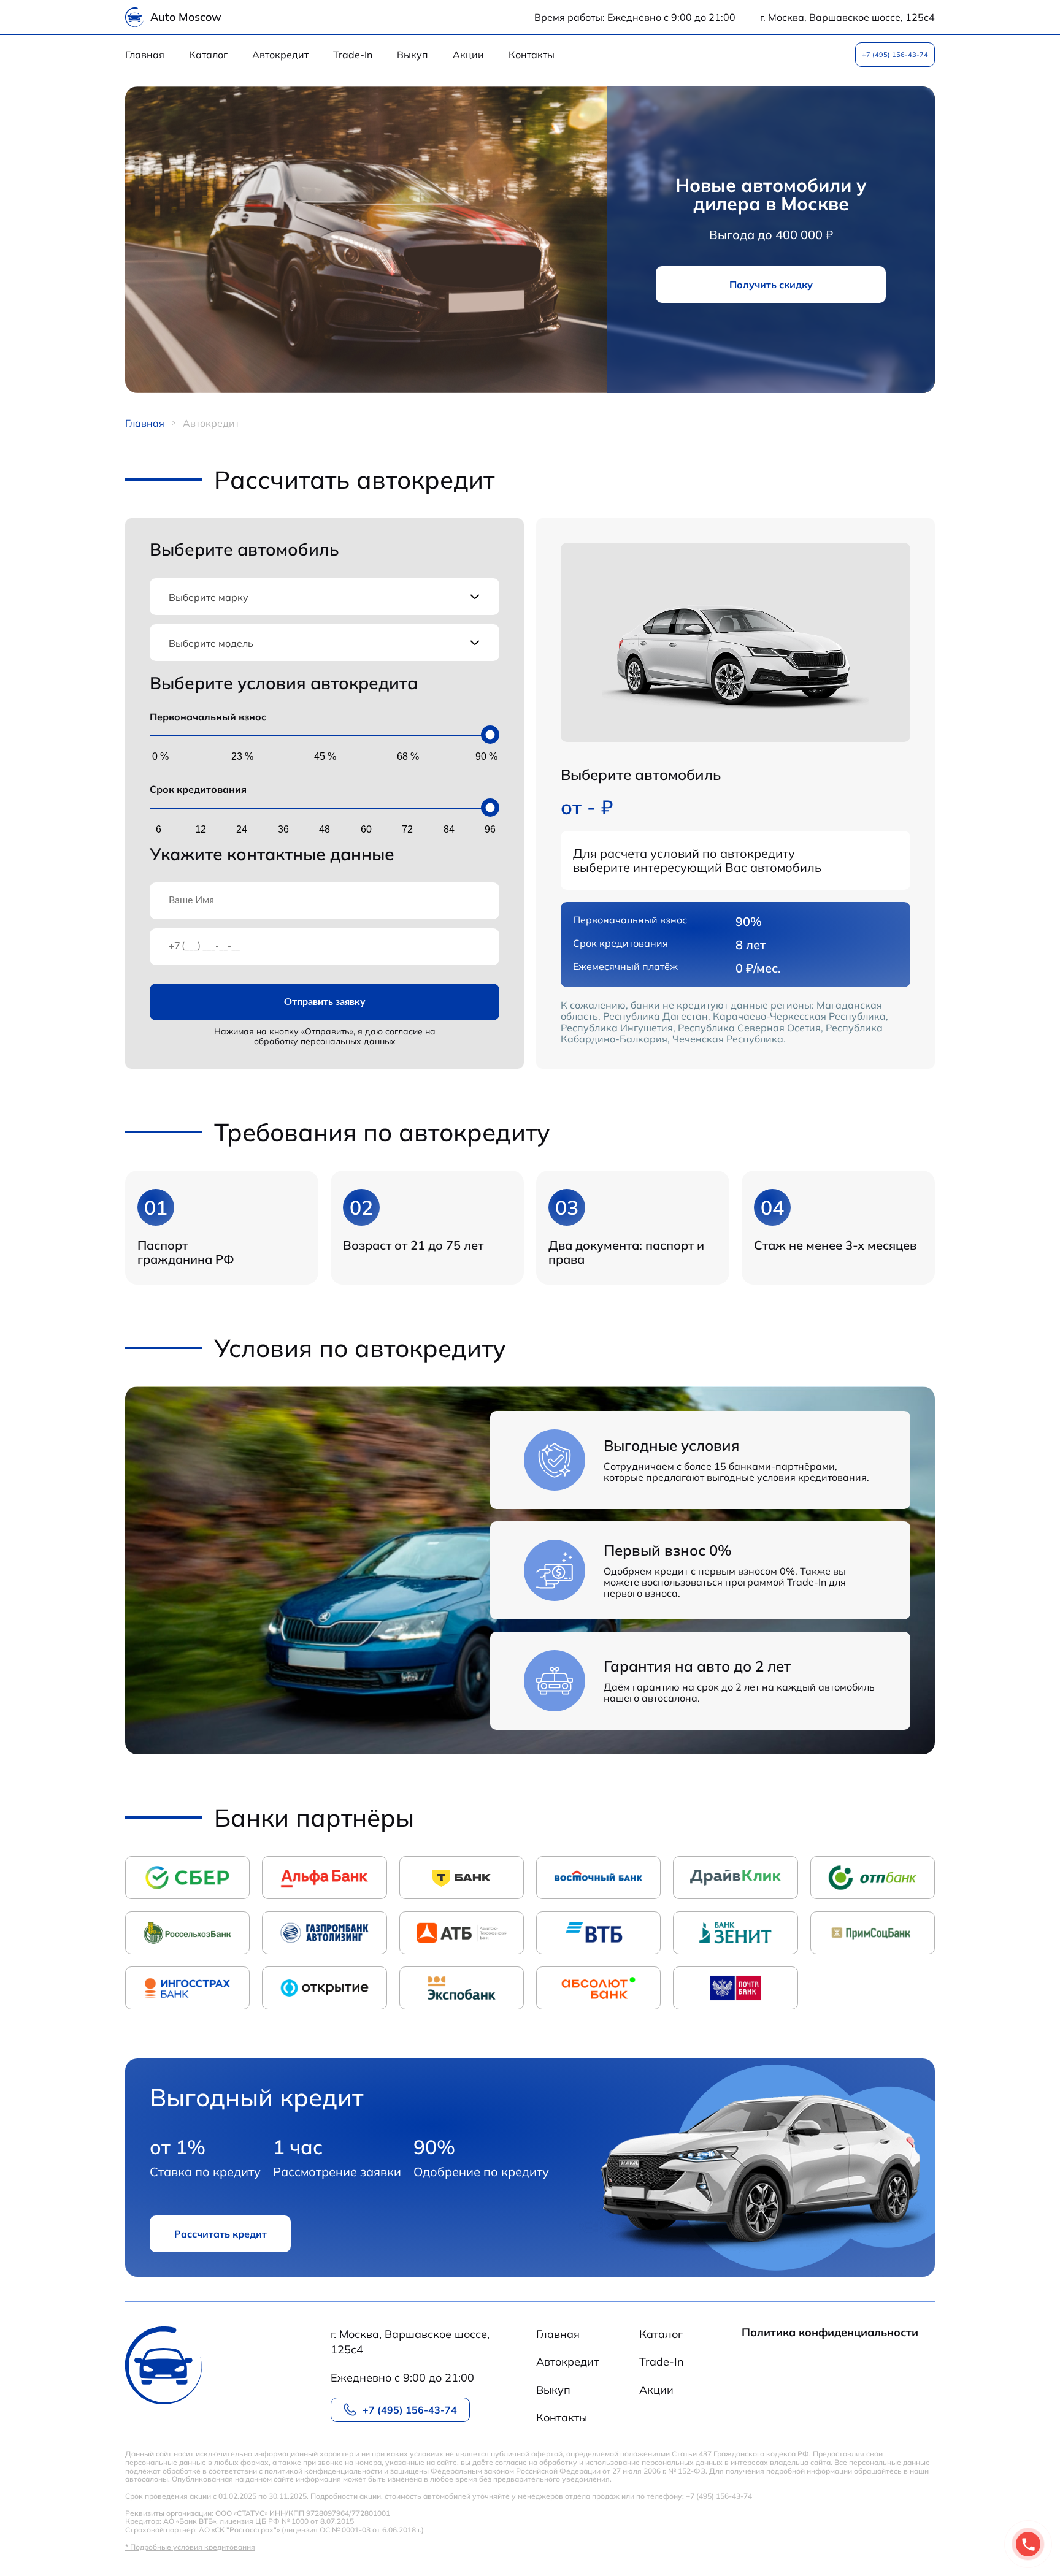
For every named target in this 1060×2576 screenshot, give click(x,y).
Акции (468, 55)
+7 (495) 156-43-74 (895, 55)
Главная (145, 55)
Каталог (208, 55)
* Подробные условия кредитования (190, 2547)
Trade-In (353, 55)
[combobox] (325, 597)
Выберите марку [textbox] (209, 597)
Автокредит (280, 55)
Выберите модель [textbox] (211, 643)
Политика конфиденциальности (830, 2333)
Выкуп (413, 55)
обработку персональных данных (325, 1041)
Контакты (532, 55)
